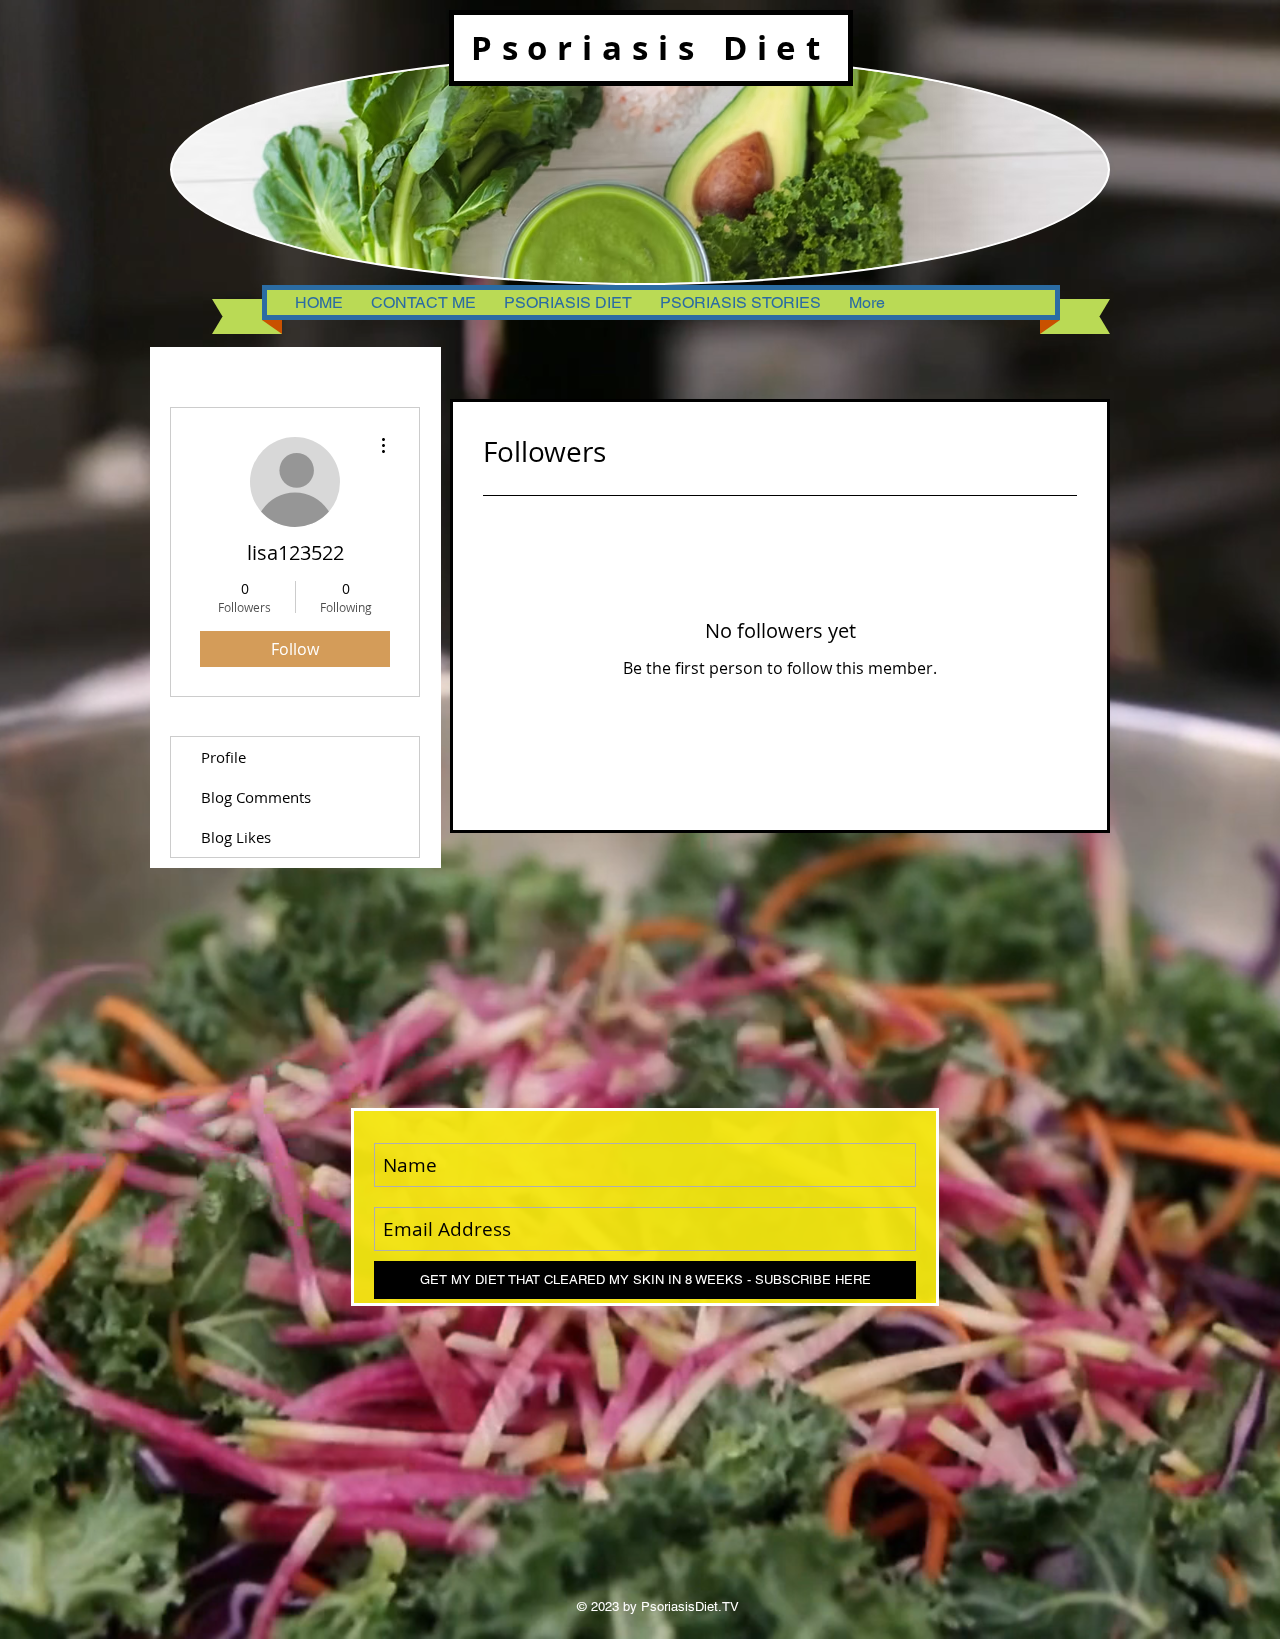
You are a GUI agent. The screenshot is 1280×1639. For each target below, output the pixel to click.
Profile (223, 757)
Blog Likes (236, 837)
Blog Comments (256, 797)
